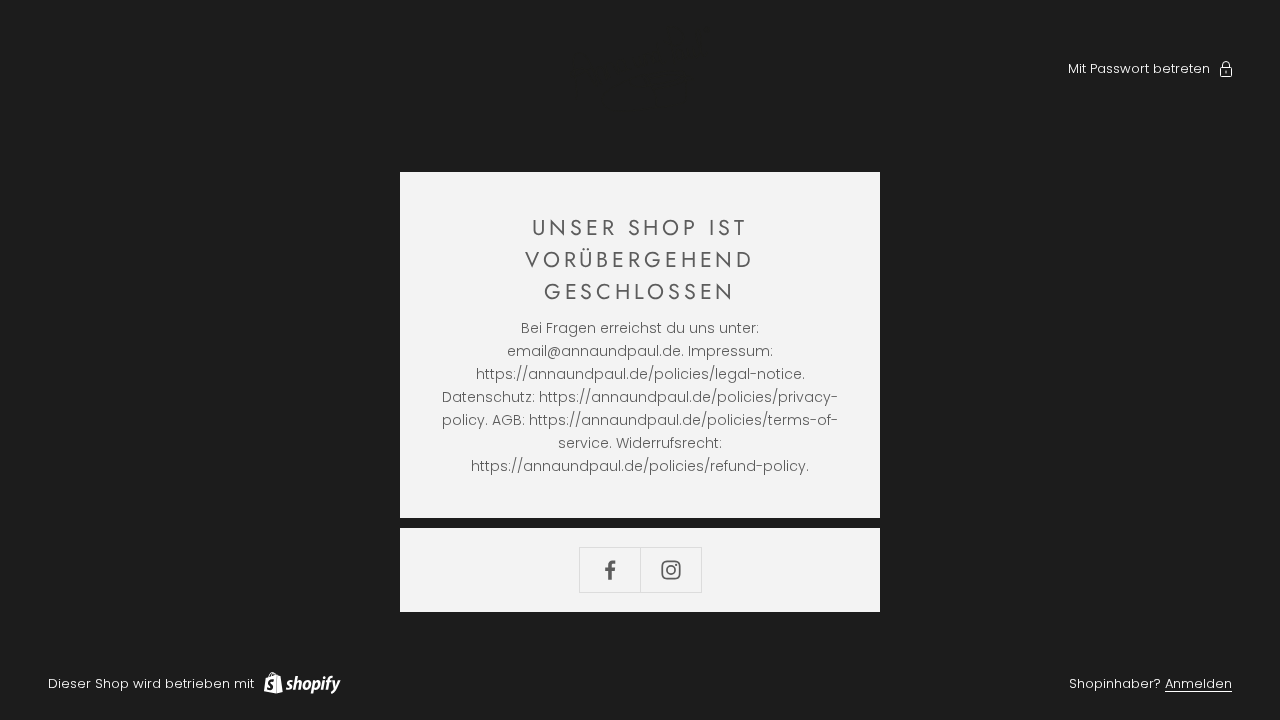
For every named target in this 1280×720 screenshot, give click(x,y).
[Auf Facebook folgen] (610, 570)
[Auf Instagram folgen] (671, 570)
